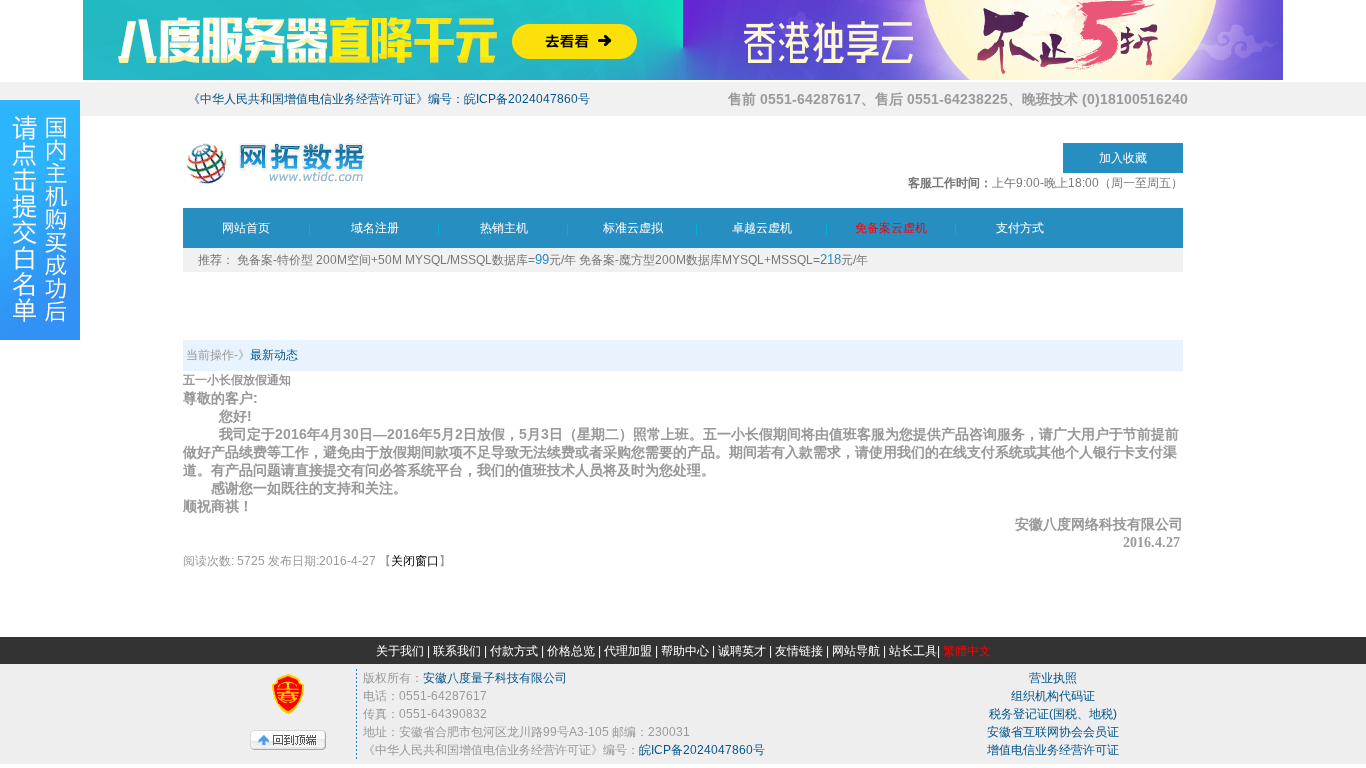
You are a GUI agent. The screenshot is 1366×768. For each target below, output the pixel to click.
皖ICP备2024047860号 (702, 750)
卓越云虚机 (762, 228)
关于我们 (400, 651)
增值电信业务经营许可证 (1053, 750)
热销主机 (504, 228)
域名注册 (375, 228)
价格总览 (571, 651)
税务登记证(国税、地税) (1053, 714)
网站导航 (856, 651)
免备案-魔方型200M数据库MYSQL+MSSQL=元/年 (723, 260)
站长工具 (913, 651)
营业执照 (1053, 678)
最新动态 (274, 355)
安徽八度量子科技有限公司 (495, 678)
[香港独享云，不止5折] (983, 40)
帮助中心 (685, 651)
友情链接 (799, 651)
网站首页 (246, 228)
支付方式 (1020, 228)
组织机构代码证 (1053, 696)
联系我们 (457, 651)
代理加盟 (628, 651)
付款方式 (514, 651)
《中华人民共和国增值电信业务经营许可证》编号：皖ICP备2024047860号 (389, 99)
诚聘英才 (742, 651)
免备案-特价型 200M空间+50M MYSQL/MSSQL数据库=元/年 (406, 260)
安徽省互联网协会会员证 (1053, 732)
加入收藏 (1123, 158)
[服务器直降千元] (383, 40)
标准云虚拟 (633, 228)
